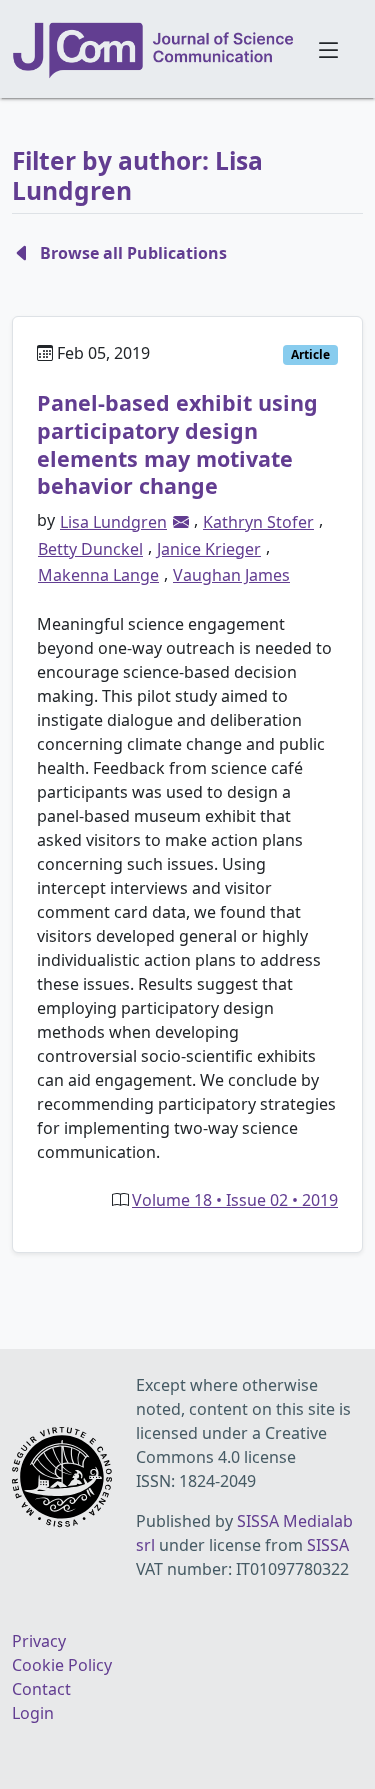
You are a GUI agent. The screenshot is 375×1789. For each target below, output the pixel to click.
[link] (181, 522)
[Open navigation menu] (329, 49)
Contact (41, 1689)
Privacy (39, 1641)
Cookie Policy (62, 1665)
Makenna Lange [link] (98, 575)
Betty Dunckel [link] (90, 549)
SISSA (328, 1545)
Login (33, 1713)
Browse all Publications (133, 253)
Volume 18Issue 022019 (235, 1200)
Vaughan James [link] (231, 575)
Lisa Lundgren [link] (113, 522)
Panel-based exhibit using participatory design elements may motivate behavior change (177, 444)
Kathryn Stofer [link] (258, 522)
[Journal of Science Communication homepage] (154, 50)
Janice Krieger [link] (209, 549)
